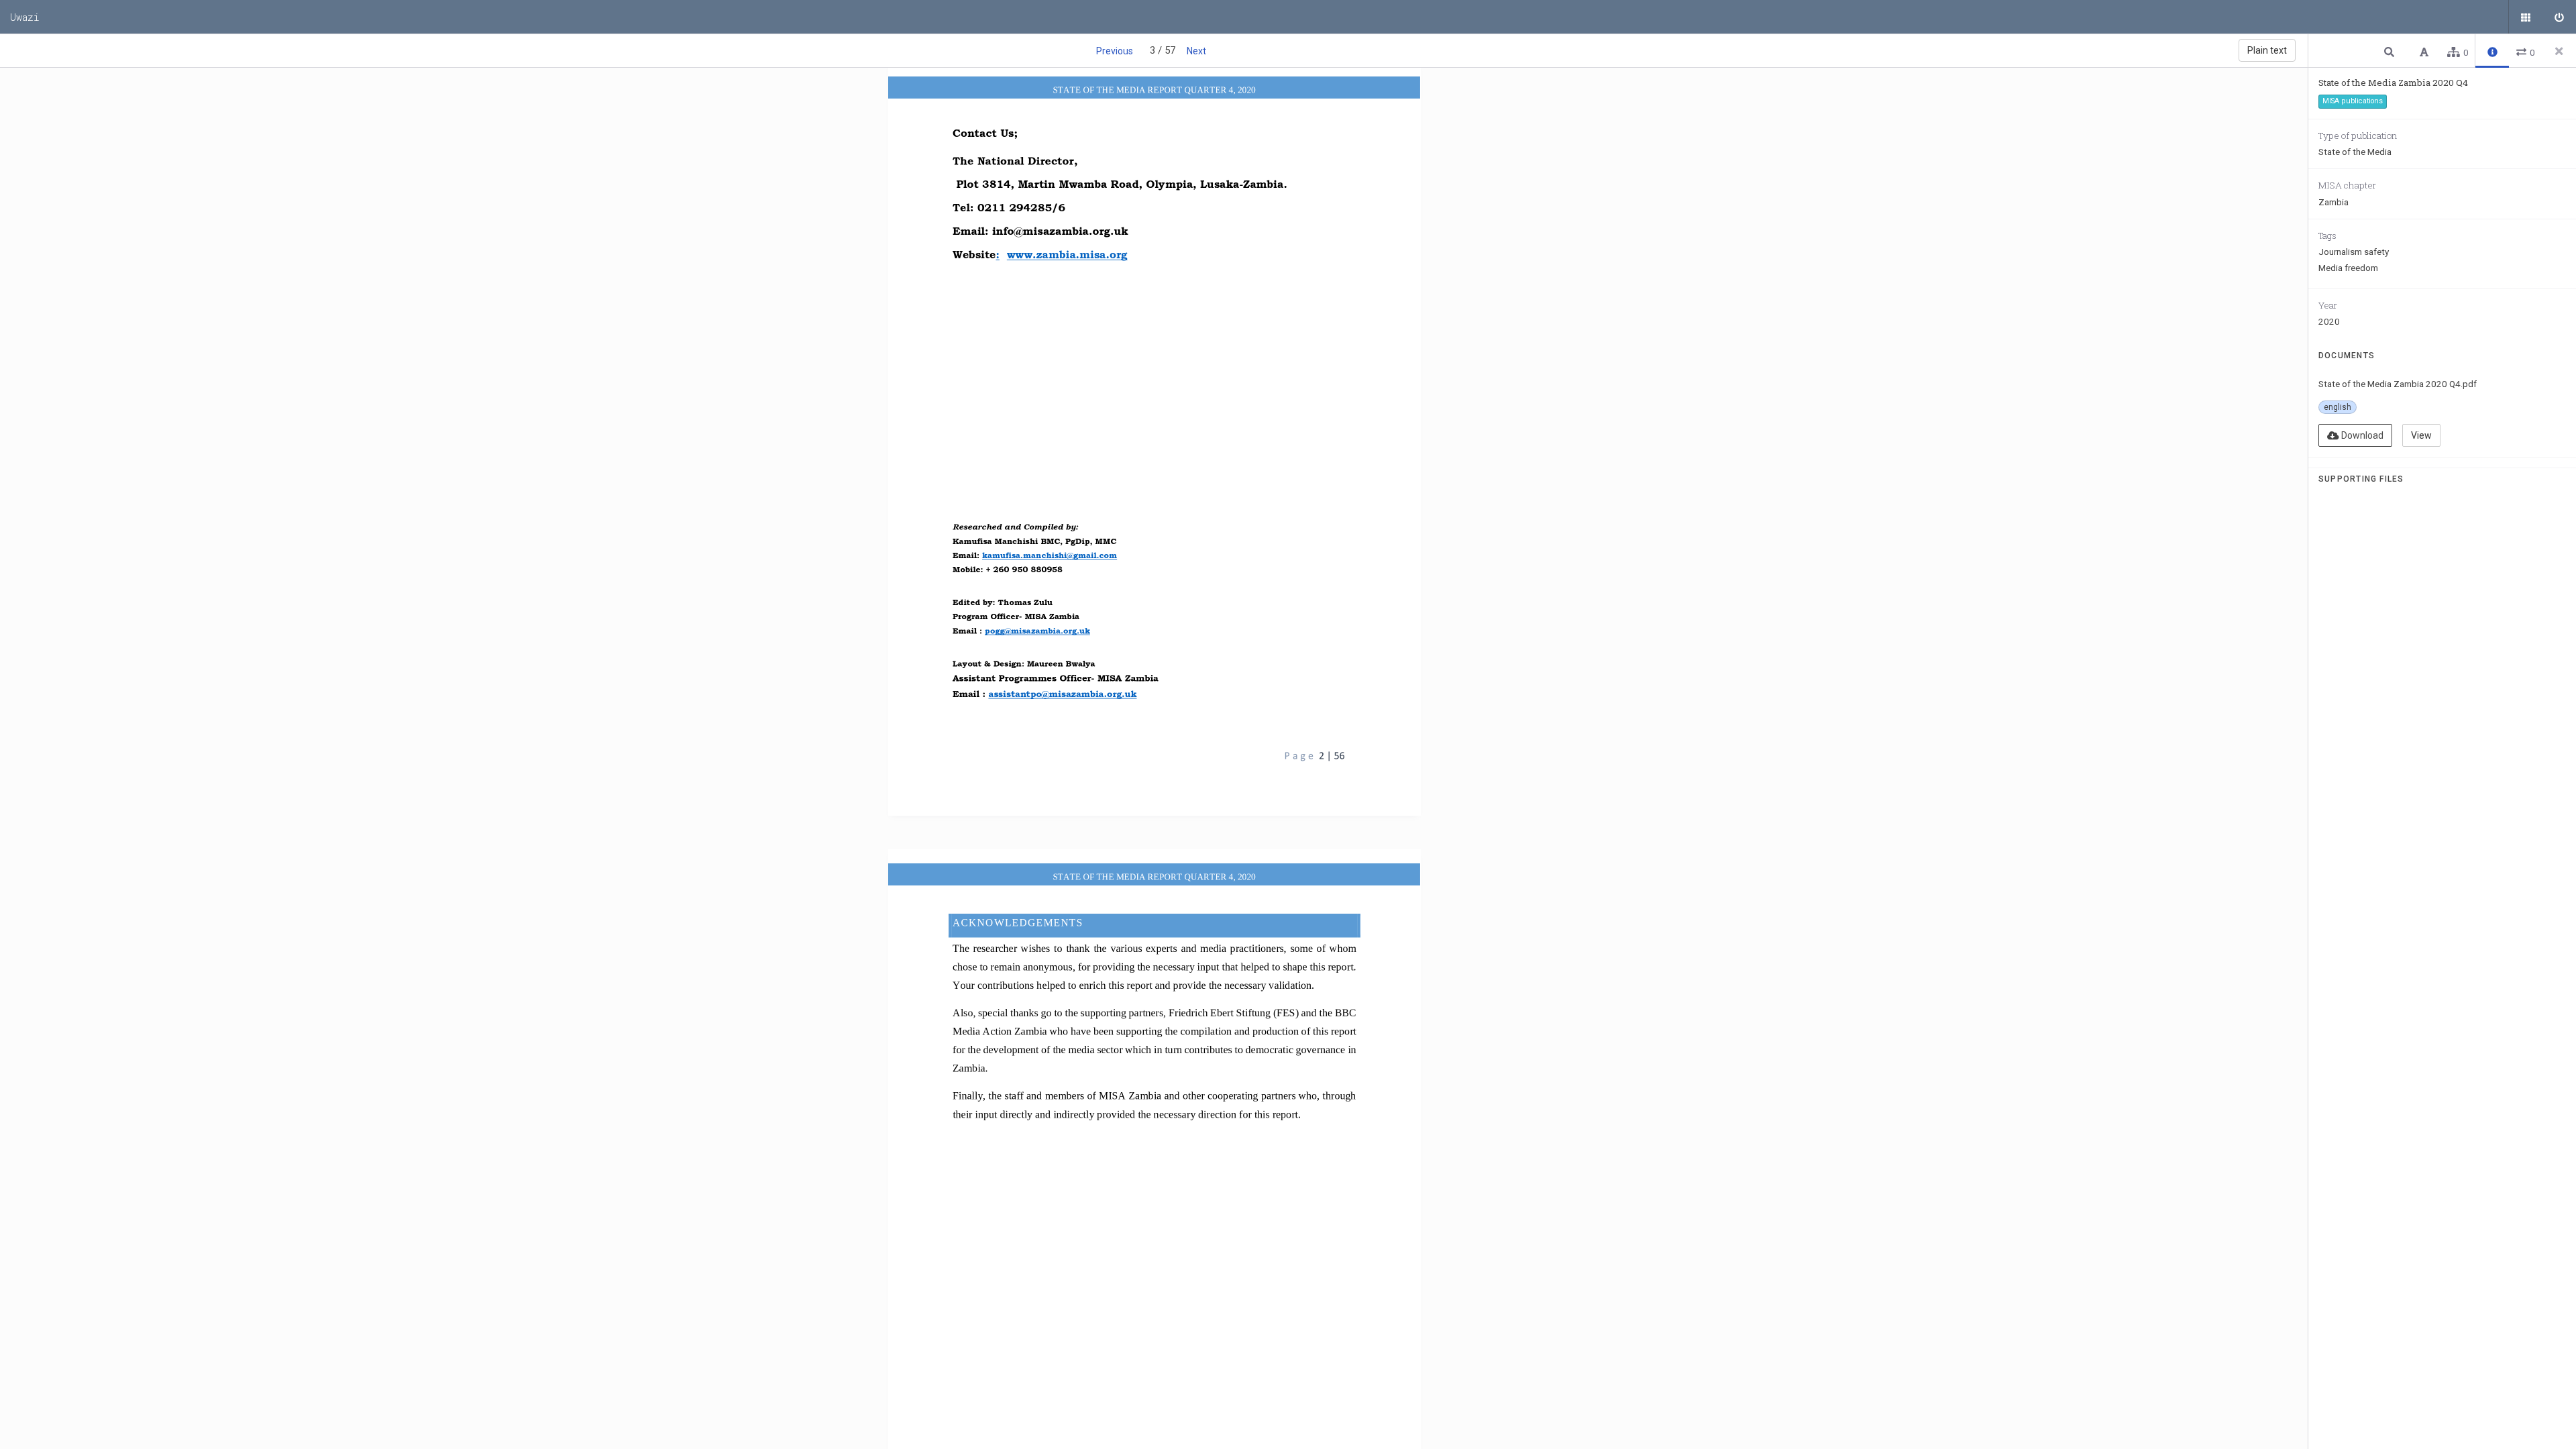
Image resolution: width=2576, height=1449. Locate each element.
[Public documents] (2526, 17)
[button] (2391, 51)
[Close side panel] (2559, 51)
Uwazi (25, 17)
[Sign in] (2559, 17)
